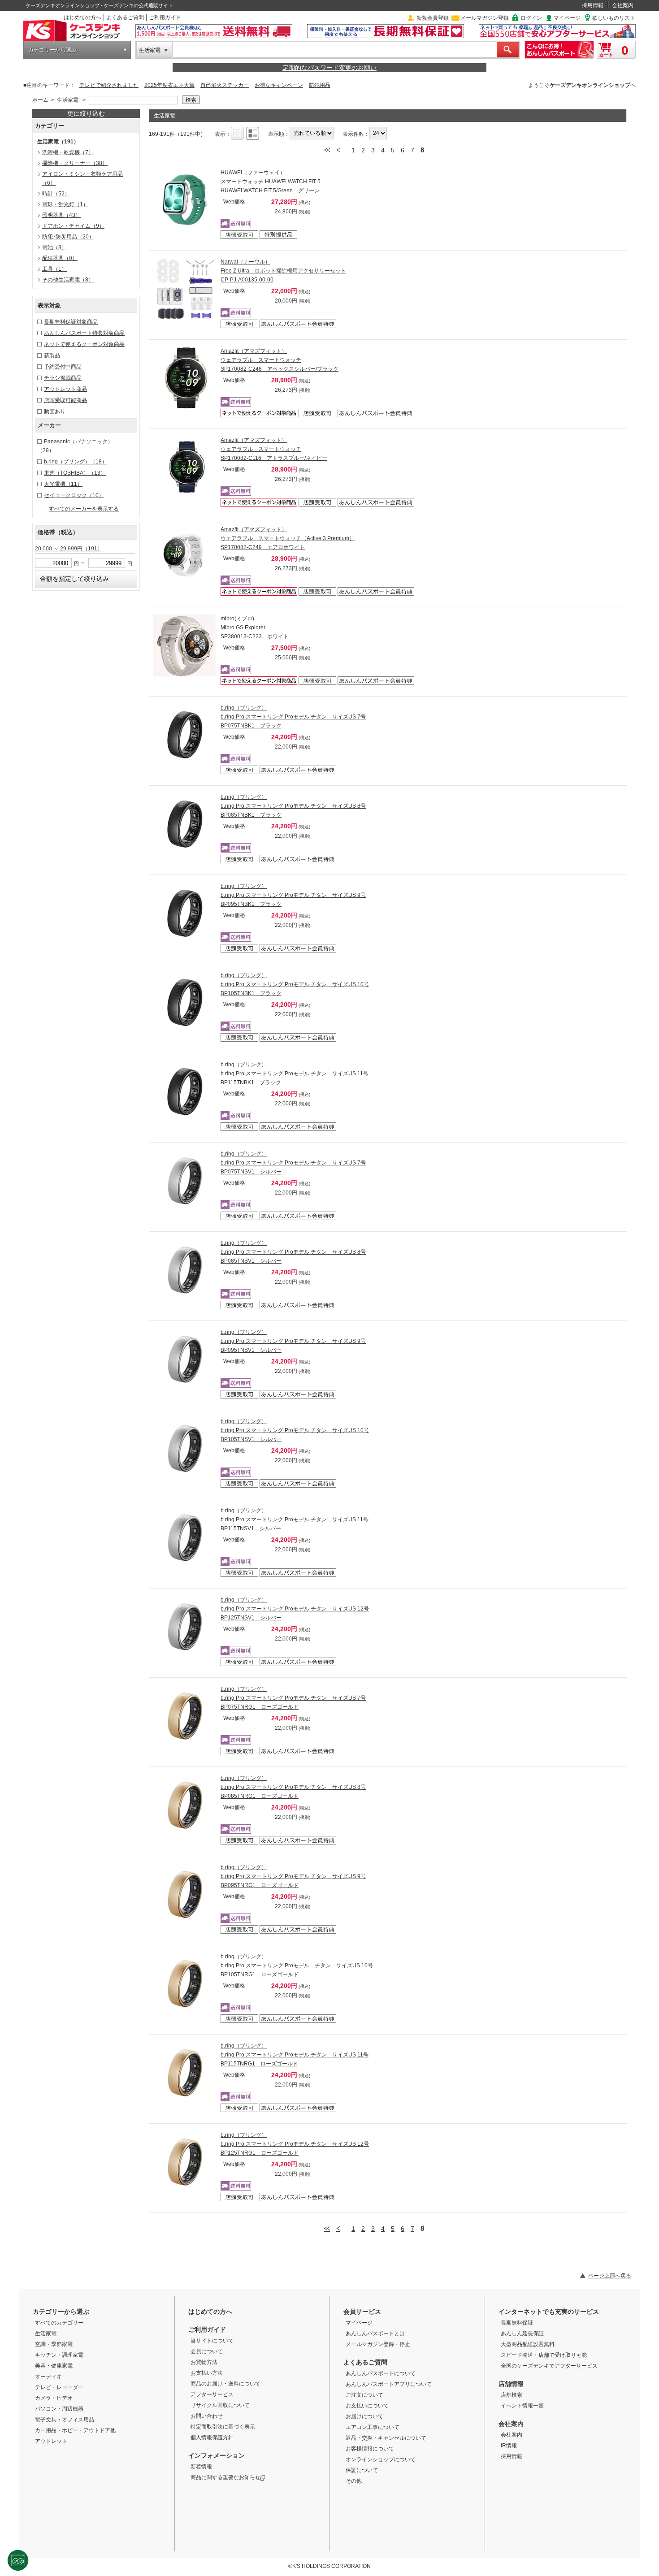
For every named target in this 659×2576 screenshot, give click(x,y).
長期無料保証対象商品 (71, 322)
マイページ (567, 18)
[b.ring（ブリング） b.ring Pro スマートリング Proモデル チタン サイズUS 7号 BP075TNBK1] (185, 735)
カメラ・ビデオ (54, 2398)
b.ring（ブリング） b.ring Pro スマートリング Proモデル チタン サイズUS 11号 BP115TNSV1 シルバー (295, 1520)
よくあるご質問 (125, 17)
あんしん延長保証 (522, 2334)
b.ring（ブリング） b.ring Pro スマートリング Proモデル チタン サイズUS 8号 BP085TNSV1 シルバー (293, 1252)
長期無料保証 (517, 2323)
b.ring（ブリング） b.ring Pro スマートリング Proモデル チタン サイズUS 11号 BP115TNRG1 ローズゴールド (295, 2055)
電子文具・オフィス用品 (65, 2420)
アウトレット (51, 2441)
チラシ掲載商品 (63, 378)
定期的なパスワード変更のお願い (329, 68)
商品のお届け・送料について (225, 2384)
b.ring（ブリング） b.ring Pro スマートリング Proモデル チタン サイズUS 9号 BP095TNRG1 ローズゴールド (293, 1876)
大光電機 (63, 484)
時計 (56, 194)
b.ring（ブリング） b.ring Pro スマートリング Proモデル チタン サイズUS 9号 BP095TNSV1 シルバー (293, 1341)
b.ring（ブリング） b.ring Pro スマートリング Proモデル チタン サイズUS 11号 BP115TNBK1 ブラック (295, 1074)
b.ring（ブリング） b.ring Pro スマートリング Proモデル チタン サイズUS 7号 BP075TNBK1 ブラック (293, 717)
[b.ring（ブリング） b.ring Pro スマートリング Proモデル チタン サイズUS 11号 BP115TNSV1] (185, 1537)
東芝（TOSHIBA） (75, 473)
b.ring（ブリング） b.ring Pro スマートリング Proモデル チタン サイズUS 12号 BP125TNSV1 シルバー (295, 1609)
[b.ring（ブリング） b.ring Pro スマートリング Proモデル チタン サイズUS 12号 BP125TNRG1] (185, 2162)
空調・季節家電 (54, 2344)
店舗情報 (511, 2384)
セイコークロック (74, 495)
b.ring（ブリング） (76, 462)
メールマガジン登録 (485, 18)
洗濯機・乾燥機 (68, 152)
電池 (54, 247)
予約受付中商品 (63, 367)
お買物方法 (204, 2362)
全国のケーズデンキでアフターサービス (549, 2366)
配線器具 (60, 258)
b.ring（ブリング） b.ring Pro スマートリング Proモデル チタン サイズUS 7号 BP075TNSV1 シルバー (293, 1163)
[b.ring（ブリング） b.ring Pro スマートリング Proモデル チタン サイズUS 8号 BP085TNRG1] (185, 1805)
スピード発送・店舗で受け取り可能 (544, 2355)
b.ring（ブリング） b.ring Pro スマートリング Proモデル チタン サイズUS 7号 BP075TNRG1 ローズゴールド (293, 1698)
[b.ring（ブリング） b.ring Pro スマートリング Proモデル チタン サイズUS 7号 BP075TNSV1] (185, 1181)
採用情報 (593, 5)
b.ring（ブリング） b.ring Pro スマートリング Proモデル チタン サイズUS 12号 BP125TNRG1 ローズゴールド (295, 2144)
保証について (362, 2470)
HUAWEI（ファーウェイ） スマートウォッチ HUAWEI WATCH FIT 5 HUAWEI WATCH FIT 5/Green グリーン (271, 182)
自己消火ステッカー (225, 85)
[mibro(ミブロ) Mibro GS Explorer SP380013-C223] (185, 645)
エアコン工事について (373, 2427)
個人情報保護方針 (212, 2437)
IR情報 (509, 2446)
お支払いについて (367, 2406)
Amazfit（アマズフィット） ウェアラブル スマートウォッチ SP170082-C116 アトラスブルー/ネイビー (274, 449)
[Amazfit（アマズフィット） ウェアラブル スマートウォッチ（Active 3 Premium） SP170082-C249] (185, 556)
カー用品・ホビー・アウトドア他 (75, 2430)
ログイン (531, 18)
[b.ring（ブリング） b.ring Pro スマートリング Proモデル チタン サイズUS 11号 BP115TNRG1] (185, 2073)
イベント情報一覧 (522, 2406)
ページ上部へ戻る (610, 2276)
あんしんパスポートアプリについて (389, 2384)
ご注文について (364, 2395)
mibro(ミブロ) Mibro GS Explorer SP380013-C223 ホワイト (255, 628)
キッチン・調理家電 (59, 2355)
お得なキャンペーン (279, 85)
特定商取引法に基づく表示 (223, 2427)
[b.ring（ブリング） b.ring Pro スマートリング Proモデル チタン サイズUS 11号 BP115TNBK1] (185, 1091)
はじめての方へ (82, 17)
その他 (354, 2481)
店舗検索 (512, 2395)
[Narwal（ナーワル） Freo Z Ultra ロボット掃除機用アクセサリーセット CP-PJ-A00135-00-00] (185, 289)
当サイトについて (212, 2341)
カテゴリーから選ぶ (52, 50)
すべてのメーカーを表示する (84, 509)
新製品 (52, 355)
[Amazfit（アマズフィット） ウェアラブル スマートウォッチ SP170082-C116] (185, 467)
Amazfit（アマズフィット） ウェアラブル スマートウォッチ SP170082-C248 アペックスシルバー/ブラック (280, 360)
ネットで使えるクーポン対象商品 (84, 344)
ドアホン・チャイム (73, 226)
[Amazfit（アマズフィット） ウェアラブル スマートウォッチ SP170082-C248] (185, 378)
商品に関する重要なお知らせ (225, 2477)
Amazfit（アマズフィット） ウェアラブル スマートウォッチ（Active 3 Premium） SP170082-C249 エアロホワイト (288, 538)
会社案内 (623, 5)
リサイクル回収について (220, 2405)
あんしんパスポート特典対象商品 (84, 333)
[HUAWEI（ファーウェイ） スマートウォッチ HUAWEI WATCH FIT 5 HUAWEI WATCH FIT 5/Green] (185, 199)
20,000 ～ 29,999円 (69, 549)
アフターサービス (212, 2394)
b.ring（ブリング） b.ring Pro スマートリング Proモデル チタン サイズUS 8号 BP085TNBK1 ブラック (293, 806)
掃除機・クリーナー (75, 163)
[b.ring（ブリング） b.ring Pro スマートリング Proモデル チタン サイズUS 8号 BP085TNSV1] (185, 1270)
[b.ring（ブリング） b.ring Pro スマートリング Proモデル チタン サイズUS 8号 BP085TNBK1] (185, 824)
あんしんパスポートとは (375, 2334)
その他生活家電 (68, 280)
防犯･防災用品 (68, 237)
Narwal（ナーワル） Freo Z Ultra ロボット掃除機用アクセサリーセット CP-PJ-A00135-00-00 (283, 271)
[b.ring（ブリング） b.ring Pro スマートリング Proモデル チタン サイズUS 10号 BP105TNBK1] (185, 1002)
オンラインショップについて (381, 2459)
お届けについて (364, 2416)
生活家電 (150, 50)
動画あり (55, 411)
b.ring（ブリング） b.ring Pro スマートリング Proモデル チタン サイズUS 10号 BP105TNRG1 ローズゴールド (297, 1966)
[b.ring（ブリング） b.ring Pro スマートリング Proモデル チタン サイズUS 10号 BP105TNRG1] (185, 1983)
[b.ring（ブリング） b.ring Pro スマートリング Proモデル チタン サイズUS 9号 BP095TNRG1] (185, 1894)
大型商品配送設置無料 (528, 2344)
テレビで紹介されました (109, 85)
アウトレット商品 (65, 389)
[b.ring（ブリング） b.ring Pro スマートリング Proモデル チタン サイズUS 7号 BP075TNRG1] (185, 1716)
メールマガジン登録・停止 (378, 2344)
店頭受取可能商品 (65, 400)
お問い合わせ (207, 2416)
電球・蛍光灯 (65, 204)
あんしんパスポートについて (381, 2373)
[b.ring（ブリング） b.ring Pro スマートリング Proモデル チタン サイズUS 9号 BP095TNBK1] (185, 913)
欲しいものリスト (614, 18)
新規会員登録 (433, 18)
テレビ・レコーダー (59, 2387)
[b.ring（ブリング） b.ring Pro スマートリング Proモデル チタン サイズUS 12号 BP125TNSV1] (185, 1627)
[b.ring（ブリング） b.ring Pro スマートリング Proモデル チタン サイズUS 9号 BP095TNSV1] (185, 1359)
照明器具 (61, 215)
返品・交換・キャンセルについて (386, 2438)
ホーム (40, 100)
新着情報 (201, 2467)
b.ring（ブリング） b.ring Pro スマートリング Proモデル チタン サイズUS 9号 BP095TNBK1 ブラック (293, 895)
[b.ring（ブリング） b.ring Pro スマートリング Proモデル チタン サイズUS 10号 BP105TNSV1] (185, 1448)
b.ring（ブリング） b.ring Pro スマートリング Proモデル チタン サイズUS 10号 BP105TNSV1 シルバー (295, 1430)
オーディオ (48, 2377)
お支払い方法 (207, 2373)
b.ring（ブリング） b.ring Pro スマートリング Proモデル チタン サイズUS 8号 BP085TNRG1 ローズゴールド (293, 1787)
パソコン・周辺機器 (59, 2409)
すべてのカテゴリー (59, 2323)
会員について (207, 2351)
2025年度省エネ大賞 (169, 85)
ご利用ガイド (165, 17)
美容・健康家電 (54, 2366)
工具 (54, 269)
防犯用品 (320, 85)
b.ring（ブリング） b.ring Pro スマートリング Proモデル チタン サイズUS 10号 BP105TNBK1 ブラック (295, 984)
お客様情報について (370, 2449)
